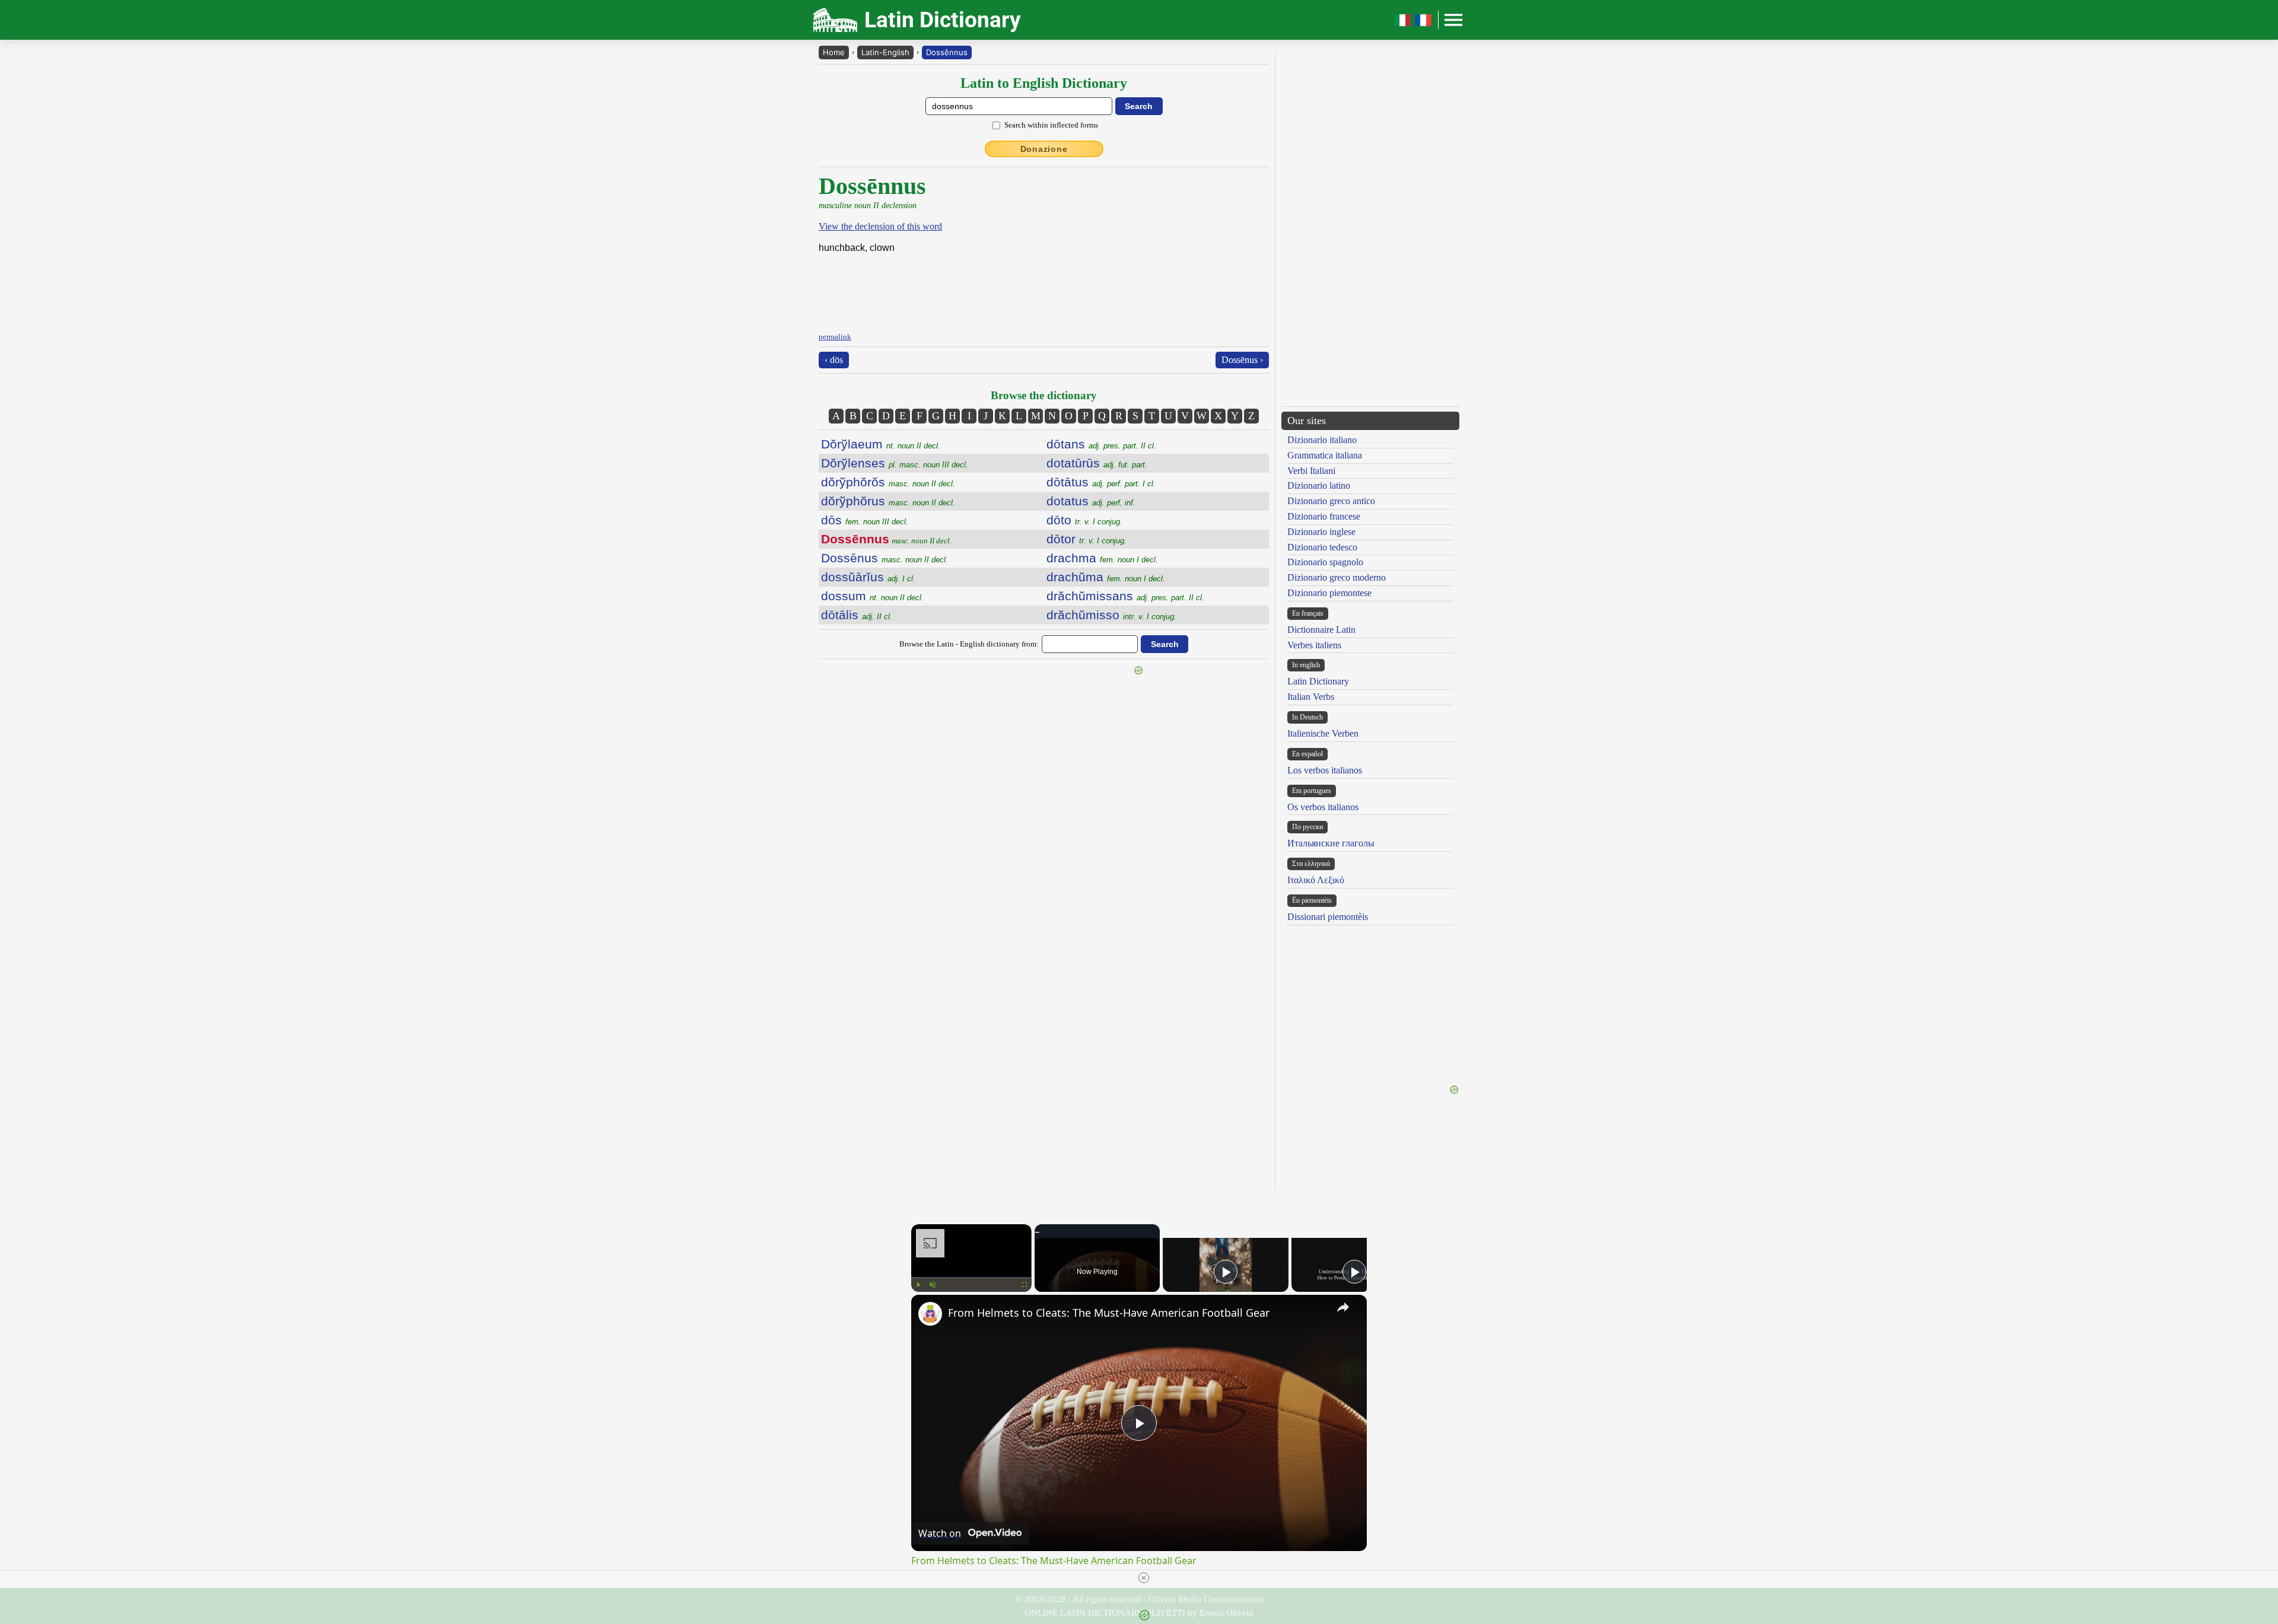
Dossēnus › (1242, 360)
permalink (835, 337)
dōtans (1101, 444)
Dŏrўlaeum (881, 444)
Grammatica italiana (1325, 455)
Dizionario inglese (1321, 532)
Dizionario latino (1319, 485)
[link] (930, 1314)
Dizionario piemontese (1329, 593)
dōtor (1086, 539)
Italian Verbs (1311, 697)
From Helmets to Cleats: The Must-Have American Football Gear (1109, 1313)
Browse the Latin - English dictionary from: (969, 644)
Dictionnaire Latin (1321, 630)
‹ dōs (834, 360)
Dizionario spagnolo (1325, 562)
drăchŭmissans (1125, 596)
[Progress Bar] (971, 1278)
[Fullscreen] (1025, 1285)
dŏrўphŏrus (888, 501)
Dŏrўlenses (895, 463)
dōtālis (857, 615)
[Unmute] (933, 1285)
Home (834, 52)
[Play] (918, 1285)
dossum (872, 596)
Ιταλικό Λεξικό (1316, 880)
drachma (1102, 558)
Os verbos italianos (1323, 807)
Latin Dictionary (1318, 681)
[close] (1144, 1578)
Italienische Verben (1323, 733)
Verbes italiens (1314, 645)
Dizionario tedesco (1322, 547)
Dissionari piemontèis (1328, 917)
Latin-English (885, 52)
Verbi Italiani (1311, 471)
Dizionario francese (1324, 516)
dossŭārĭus (868, 577)
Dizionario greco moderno (1337, 577)
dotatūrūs (1097, 463)
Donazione (1044, 149)
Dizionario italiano (1322, 440)
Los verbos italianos (1325, 770)
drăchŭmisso (1111, 615)
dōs (865, 520)
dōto (1084, 520)
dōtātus (1101, 482)
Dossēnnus (947, 52)
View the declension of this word (880, 226)
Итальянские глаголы (1331, 843)
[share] (1343, 1307)
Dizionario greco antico (1331, 501)
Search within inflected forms (1051, 125)
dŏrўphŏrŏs (888, 482)
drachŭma (1106, 577)
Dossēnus (885, 558)
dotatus (1091, 501)
